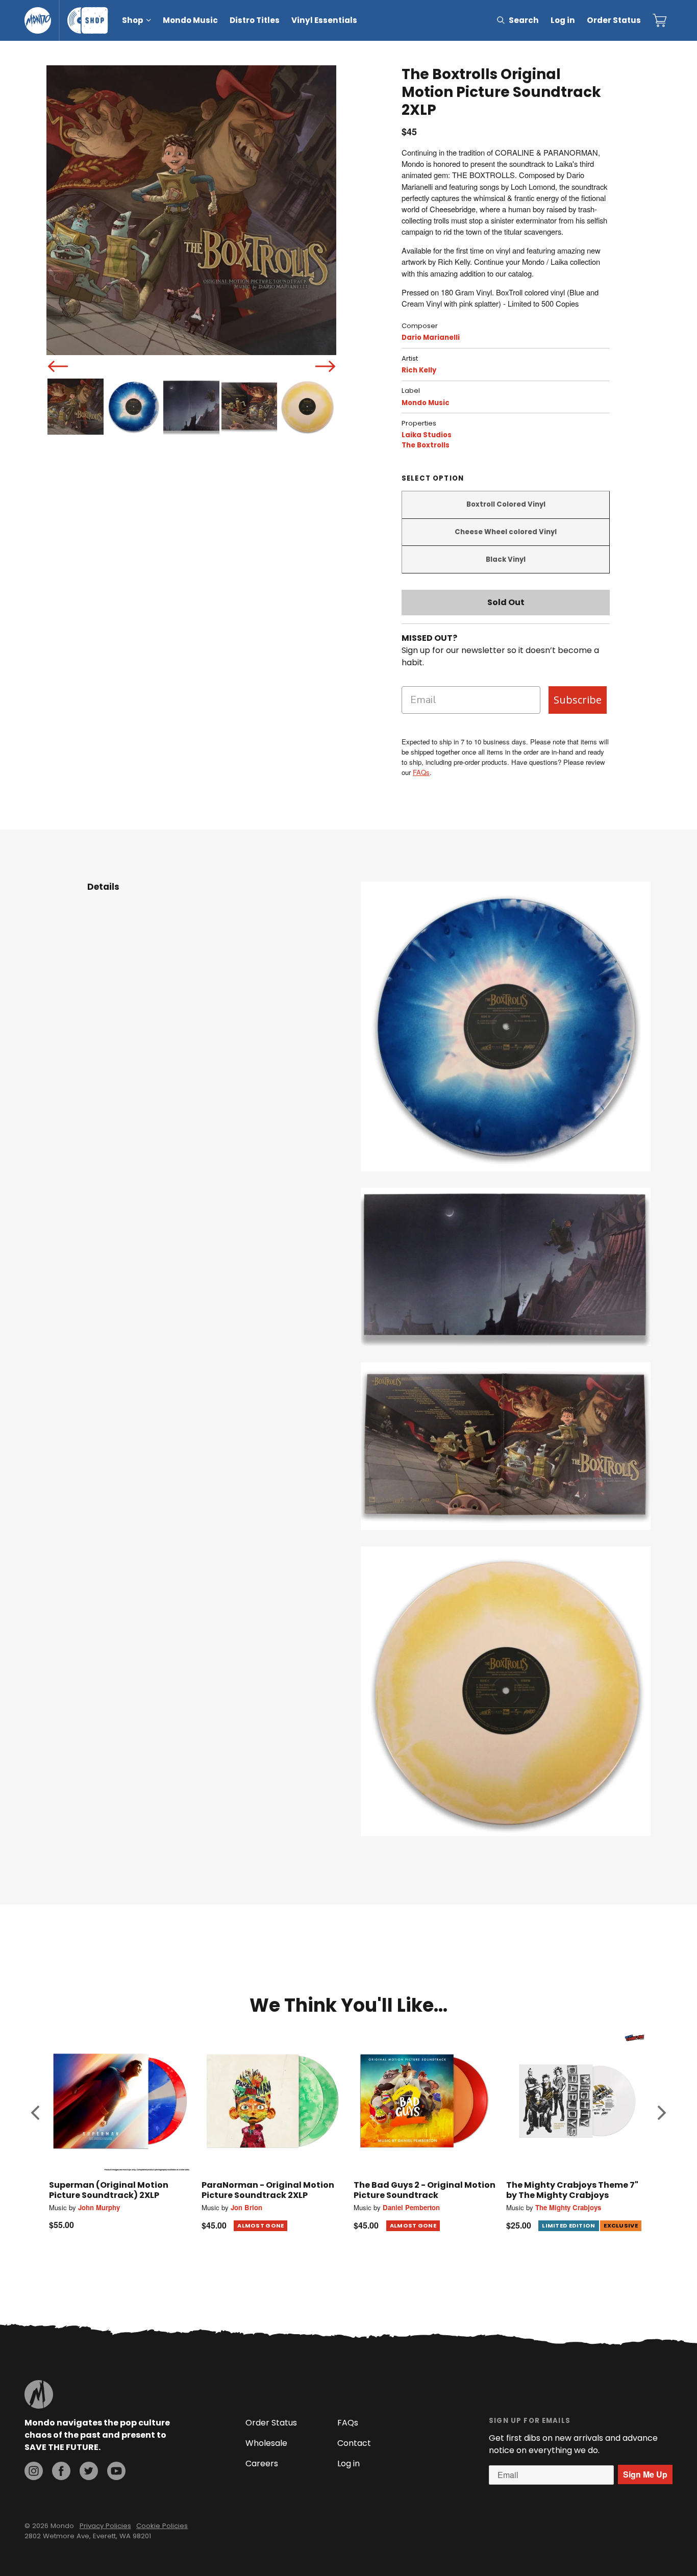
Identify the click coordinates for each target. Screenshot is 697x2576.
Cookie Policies (162, 2526)
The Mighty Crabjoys (568, 2207)
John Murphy (99, 2207)
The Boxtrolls (426, 445)
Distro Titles (255, 20)
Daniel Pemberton (411, 2207)
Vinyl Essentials (324, 20)
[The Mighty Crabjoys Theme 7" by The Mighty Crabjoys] (577, 2101)
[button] (35, 2112)
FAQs (421, 772)
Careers (262, 2464)
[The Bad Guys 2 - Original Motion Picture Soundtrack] (425, 2101)
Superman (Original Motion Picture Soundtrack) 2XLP (109, 2190)
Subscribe (578, 700)
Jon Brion (246, 2207)
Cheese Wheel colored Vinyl (506, 532)
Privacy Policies (105, 2526)
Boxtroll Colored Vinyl (506, 504)
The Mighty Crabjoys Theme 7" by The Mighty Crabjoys (572, 2190)
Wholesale (266, 2443)
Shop (133, 20)
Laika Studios (427, 435)
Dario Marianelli (431, 337)
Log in (563, 20)
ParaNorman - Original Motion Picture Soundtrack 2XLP (268, 2190)
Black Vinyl (506, 559)
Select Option (433, 478)
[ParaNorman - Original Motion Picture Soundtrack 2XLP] (273, 2101)
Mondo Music (190, 20)
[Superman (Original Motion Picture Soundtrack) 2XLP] (120, 2101)
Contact (354, 2443)
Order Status (614, 20)
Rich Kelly (419, 370)
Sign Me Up (645, 2474)
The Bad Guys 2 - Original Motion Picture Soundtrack (425, 2190)
